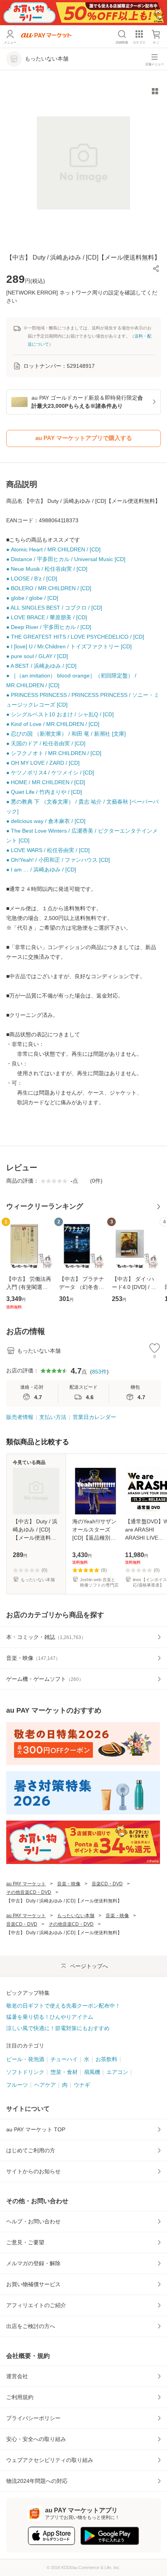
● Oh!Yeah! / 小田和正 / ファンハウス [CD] (58, 860)
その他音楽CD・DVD (29, 1892)
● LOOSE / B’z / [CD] (32, 579)
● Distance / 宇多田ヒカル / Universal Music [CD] (66, 559)
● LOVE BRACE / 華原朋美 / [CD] (47, 617)
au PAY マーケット (26, 1884)
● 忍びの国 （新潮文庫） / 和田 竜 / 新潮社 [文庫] (66, 734)
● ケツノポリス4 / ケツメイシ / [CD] (50, 773)
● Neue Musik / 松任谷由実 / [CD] (47, 569)
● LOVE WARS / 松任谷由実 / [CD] (48, 850)
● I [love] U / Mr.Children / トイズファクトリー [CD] (69, 646)
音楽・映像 (69, 1884)
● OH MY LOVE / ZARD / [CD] (43, 763)
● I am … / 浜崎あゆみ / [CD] (41, 870)
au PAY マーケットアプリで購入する (84, 438)
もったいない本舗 (76, 1916)
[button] (156, 269)
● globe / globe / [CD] (32, 598)
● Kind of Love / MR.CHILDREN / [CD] (53, 724)
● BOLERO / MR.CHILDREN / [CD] (49, 588)
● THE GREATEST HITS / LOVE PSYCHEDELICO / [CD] (75, 637)
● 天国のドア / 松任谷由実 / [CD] (46, 743)
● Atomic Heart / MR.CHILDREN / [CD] (53, 549)
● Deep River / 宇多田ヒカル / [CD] (49, 627)
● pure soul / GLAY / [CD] (37, 656)
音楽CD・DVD (107, 1884)
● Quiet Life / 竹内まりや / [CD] (44, 792)
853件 (99, 1372)
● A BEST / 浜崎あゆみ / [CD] (41, 666)
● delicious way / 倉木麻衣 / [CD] (46, 821)
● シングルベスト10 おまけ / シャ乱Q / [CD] (60, 714)
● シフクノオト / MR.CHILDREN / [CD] (54, 753)
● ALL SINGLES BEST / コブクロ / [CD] (54, 608)
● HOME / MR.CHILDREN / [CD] (46, 782)
